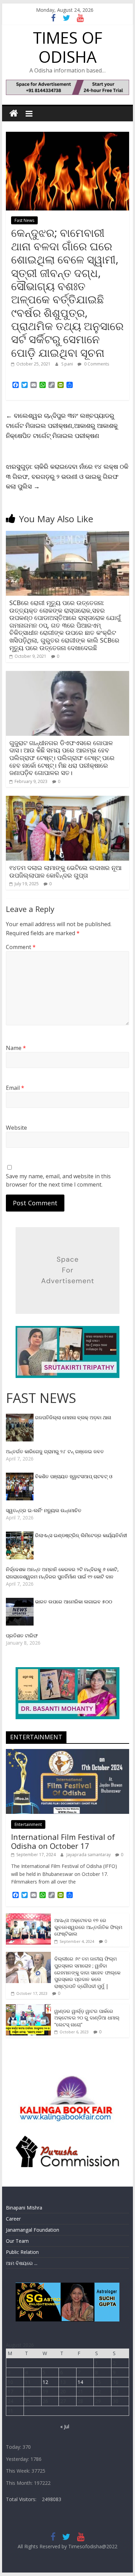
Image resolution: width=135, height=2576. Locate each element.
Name (16, 1048)
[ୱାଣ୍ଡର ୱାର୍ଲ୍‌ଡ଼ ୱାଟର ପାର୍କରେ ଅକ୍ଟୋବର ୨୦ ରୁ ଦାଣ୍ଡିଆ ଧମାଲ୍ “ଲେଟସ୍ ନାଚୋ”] (28, 2008)
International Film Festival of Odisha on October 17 (63, 1841)
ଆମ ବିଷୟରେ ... (22, 2263)
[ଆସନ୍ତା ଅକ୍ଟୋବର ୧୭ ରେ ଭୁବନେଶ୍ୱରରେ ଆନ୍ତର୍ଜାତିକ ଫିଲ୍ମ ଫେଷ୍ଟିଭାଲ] (28, 1917)
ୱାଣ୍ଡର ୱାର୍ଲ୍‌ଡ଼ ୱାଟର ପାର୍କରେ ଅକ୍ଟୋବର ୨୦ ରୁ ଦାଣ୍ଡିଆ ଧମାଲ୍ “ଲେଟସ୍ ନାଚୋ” (87, 2018)
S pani (68, 364)
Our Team (17, 2241)
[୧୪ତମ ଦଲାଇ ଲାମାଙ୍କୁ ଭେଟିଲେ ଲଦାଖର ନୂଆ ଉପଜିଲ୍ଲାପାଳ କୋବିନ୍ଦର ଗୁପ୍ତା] (67, 800)
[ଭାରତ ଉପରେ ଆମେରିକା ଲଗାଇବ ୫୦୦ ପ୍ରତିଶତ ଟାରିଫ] (20, 1601)
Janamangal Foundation (33, 2230)
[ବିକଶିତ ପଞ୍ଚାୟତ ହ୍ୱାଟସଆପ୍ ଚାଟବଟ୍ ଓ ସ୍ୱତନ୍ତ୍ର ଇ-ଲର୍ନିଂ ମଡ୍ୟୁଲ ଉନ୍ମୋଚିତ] (20, 1476)
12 (45, 2382)
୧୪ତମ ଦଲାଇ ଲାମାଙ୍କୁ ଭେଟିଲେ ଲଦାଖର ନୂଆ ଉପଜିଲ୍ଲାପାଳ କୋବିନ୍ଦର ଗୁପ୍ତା (65, 871)
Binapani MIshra (24, 2208)
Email (15, 1088)
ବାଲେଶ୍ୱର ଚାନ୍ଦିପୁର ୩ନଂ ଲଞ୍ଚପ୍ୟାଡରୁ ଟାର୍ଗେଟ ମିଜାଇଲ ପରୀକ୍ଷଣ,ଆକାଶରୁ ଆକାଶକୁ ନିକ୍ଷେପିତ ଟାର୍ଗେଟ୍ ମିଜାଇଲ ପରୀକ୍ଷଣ (62, 425)
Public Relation (22, 2252)
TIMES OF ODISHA (67, 47)
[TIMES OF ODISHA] (14, 114)
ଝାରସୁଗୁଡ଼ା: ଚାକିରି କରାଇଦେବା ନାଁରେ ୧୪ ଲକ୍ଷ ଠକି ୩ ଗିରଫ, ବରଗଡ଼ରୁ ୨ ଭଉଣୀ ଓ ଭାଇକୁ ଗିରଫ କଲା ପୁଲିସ (67, 476)
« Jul (65, 2426)
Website (16, 1128)
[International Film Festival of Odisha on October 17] (67, 1753)
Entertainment (28, 1824)
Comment (21, 947)
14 (80, 2382)
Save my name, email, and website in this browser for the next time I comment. (58, 1180)
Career (13, 2219)
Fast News (24, 220)
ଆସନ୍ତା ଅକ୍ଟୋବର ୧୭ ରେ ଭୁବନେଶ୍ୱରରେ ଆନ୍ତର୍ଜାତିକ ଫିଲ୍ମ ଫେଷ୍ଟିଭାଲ (88, 1927)
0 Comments (96, 364)
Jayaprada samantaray (89, 1855)
